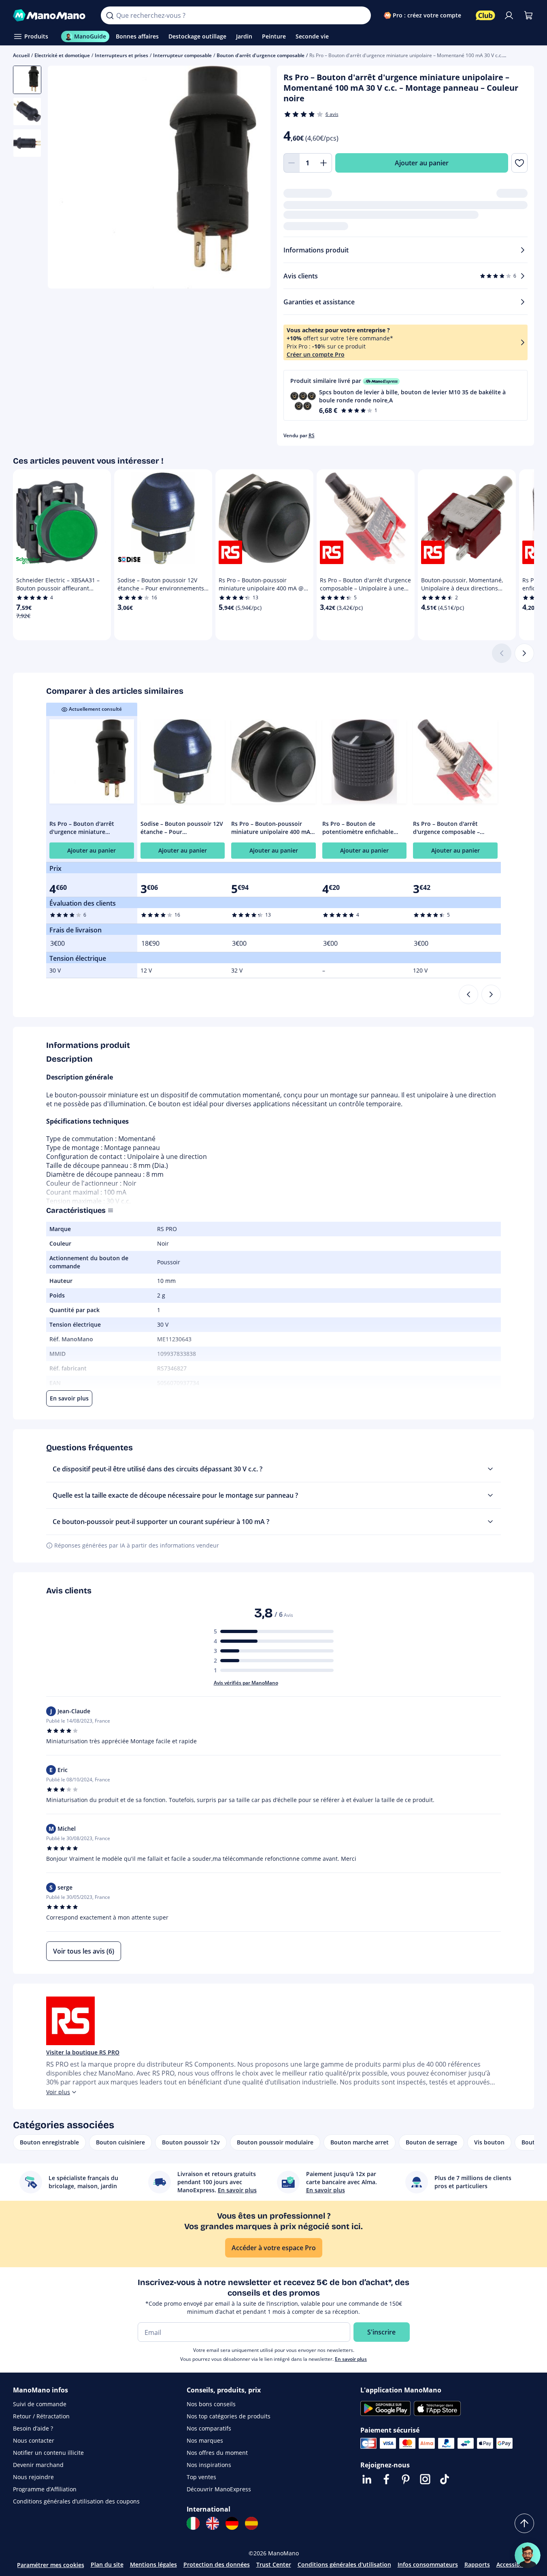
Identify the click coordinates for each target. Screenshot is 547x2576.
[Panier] (528, 15)
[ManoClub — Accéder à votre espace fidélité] (485, 15)
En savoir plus (351, 2359)
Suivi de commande (40, 2404)
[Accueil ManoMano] (50, 15)
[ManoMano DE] (232, 2523)
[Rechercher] (110, 15)
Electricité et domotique (62, 55)
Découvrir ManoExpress (219, 2489)
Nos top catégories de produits (229, 2416)
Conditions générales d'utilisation (344, 2564)
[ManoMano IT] (193, 2523)
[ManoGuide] (528, 2555)
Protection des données (217, 2564)
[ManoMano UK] (213, 2523)
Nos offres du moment (217, 2453)
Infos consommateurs (428, 2564)
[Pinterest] (406, 2479)
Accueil (21, 55)
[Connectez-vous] (509, 15)
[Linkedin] (367, 2479)
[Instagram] (425, 2479)
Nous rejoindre (33, 2477)
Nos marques (205, 2440)
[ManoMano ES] (251, 2523)
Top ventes (201, 2477)
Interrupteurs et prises (121, 55)
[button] (406, 395)
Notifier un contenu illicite (48, 2453)
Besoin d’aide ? (33, 2428)
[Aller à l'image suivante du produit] (254, 178)
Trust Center (274, 2564)
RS (312, 435)
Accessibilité (513, 2564)
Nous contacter (34, 2440)
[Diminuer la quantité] (292, 163)
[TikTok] (445, 2479)
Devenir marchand (38, 2465)
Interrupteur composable (182, 55)
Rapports (477, 2564)
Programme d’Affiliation (45, 2489)
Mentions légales (153, 2564)
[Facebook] (386, 2479)
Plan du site (107, 2564)
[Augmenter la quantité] (324, 163)
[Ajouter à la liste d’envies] (519, 163)
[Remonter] (524, 2523)
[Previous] (468, 994)
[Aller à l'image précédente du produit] (64, 178)
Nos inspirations (209, 2465)
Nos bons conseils (211, 2404)
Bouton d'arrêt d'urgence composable (261, 55)
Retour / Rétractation (41, 2416)
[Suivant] (524, 653)
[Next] (491, 994)
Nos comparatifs (209, 2428)
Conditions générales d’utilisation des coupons (76, 2501)
